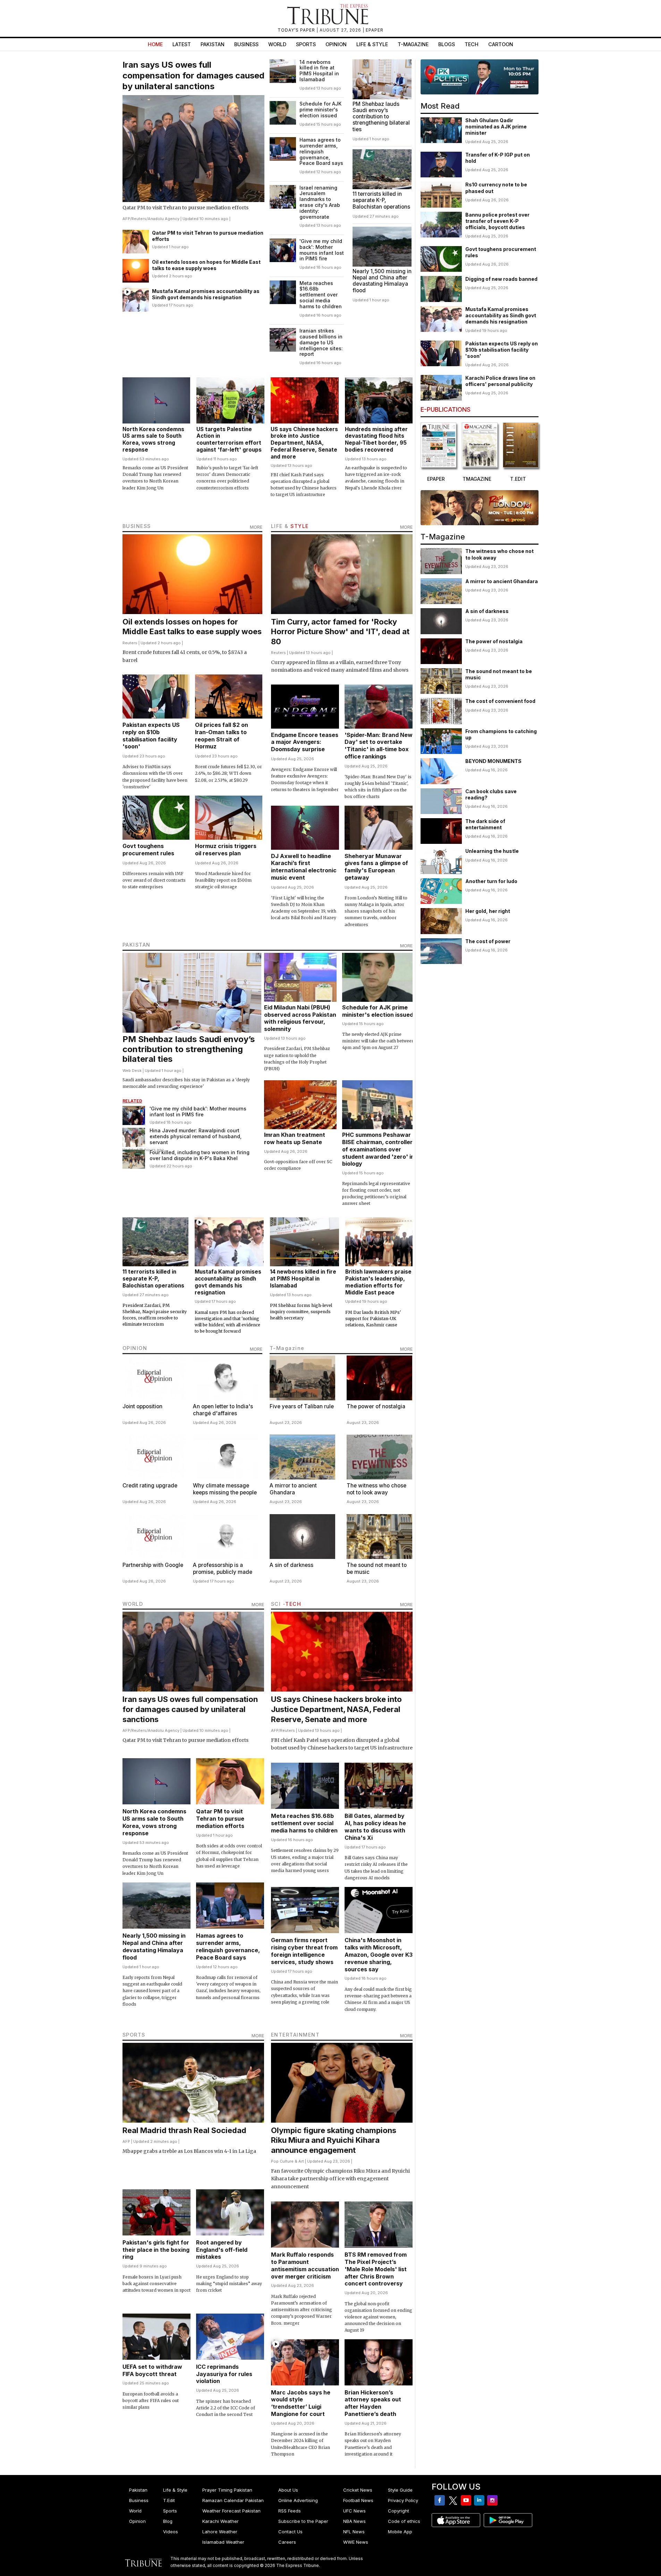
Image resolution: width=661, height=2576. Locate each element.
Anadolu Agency (164, 219)
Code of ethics (404, 2521)
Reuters (139, 219)
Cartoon (501, 44)
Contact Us (290, 2532)
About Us (288, 2490)
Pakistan (213, 44)
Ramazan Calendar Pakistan (233, 2500)
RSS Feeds (290, 2511)
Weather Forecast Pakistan (231, 2511)
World (277, 44)
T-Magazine (413, 44)
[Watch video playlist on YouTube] (480, 77)
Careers (287, 2542)
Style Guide (400, 2490)
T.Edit (169, 2500)
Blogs (447, 44)
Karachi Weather (221, 2521)
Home (155, 44)
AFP (126, 219)
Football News (358, 2500)
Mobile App (400, 2532)
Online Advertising (298, 2500)
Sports (306, 44)
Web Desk (132, 1071)
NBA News (354, 2521)
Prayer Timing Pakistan (227, 2490)
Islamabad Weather (223, 2542)
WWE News (356, 2542)
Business (246, 44)
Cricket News (358, 2490)
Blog (168, 2521)
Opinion (336, 44)
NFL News (354, 2532)
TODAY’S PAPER (297, 30)
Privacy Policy (403, 2500)
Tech (472, 44)
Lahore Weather (220, 2532)
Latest (182, 44)
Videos (171, 2532)
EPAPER (375, 30)
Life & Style (372, 44)
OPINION (135, 1348)
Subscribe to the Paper (303, 2521)
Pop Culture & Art (287, 2161)
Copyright (399, 2511)
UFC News (354, 2511)
